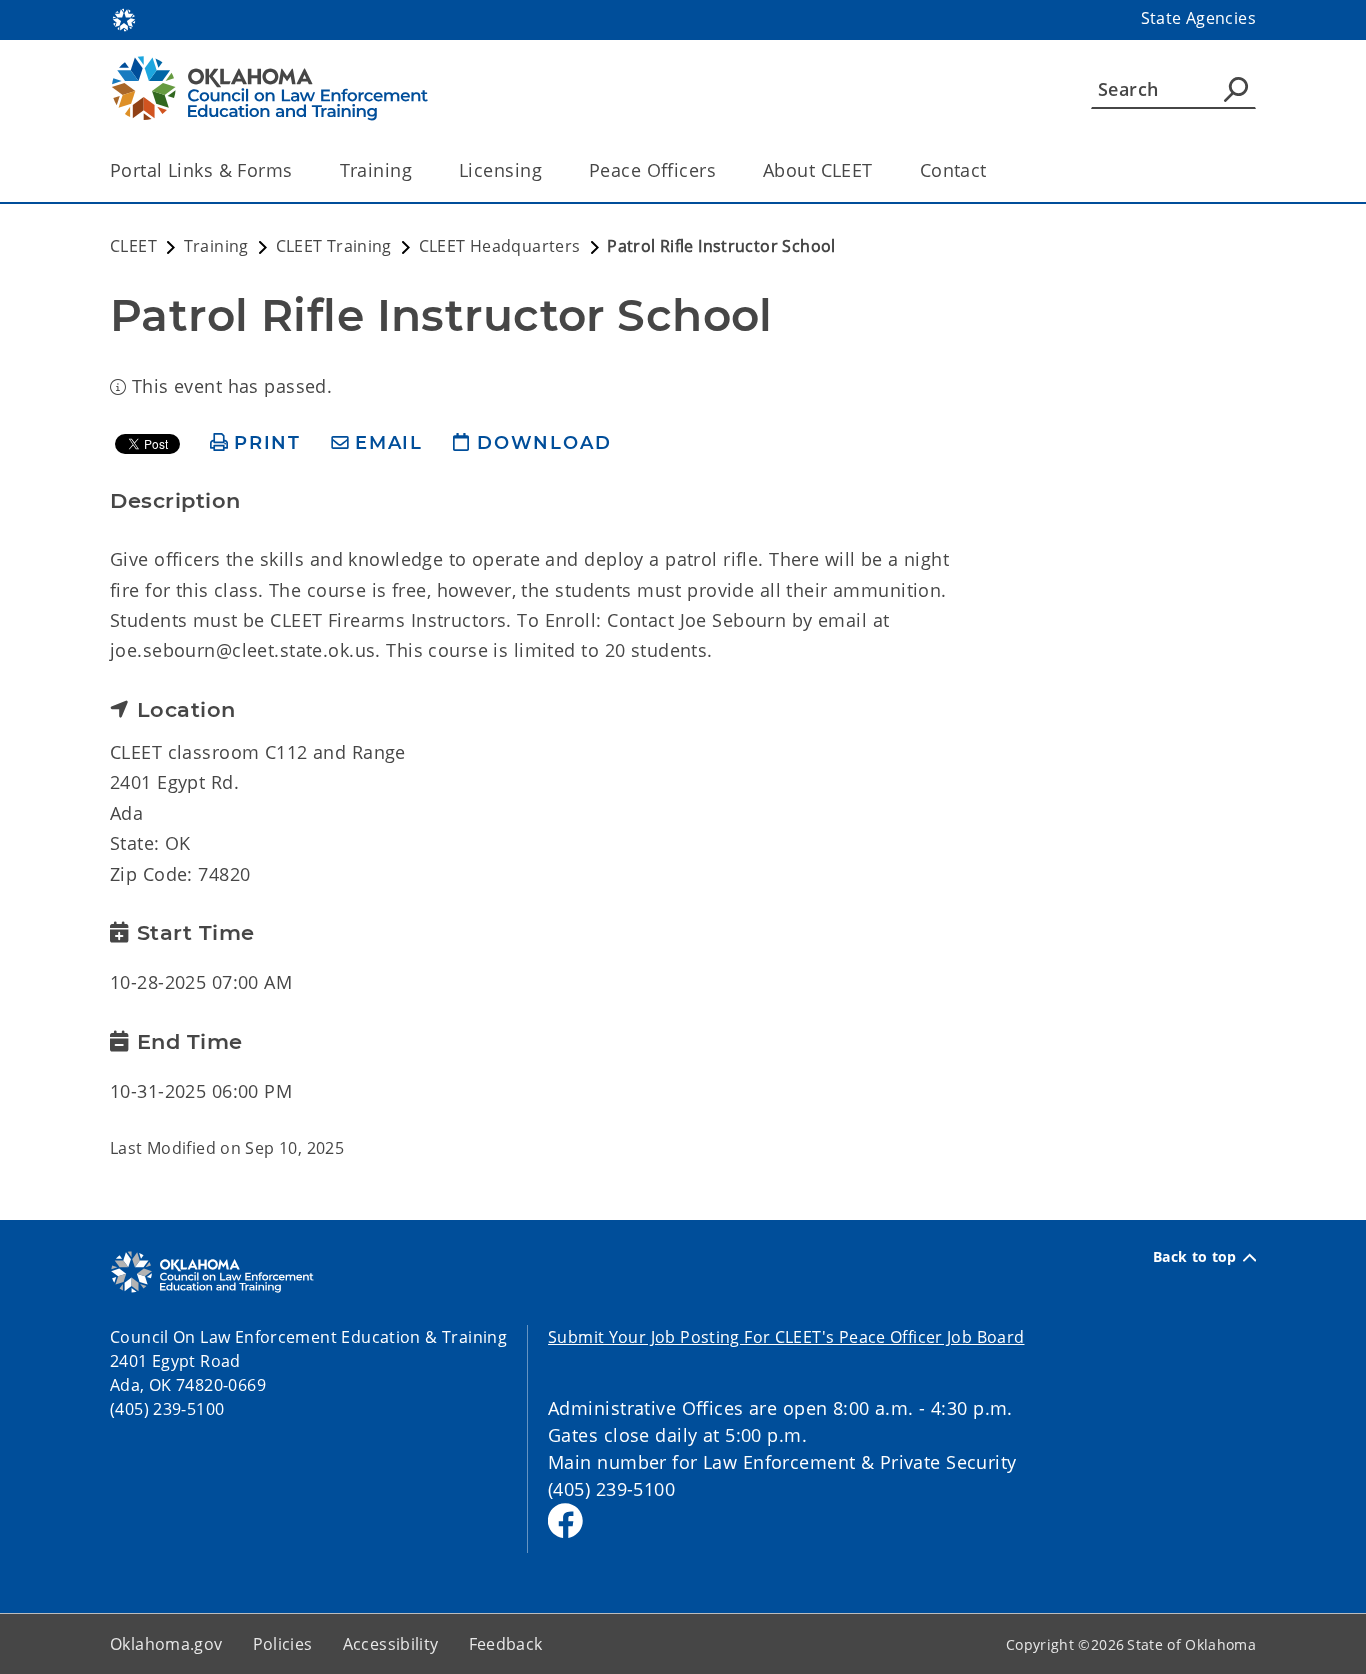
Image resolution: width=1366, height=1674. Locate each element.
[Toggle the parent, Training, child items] (418, 170)
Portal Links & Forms (201, 170)
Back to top (1195, 1257)
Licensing (500, 170)
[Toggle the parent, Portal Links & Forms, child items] (299, 170)
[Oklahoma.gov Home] (124, 18)
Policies (283, 1644)
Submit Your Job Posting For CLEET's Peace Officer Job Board (786, 1337)
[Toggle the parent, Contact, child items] (993, 170)
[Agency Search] (1236, 89)
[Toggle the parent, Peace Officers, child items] (722, 170)
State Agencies (1198, 18)
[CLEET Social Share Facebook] (565, 1520)
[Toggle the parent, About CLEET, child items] (879, 170)
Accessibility (391, 1644)
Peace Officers (652, 170)
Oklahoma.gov (166, 1644)
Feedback (506, 1644)
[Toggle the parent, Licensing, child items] (548, 170)
